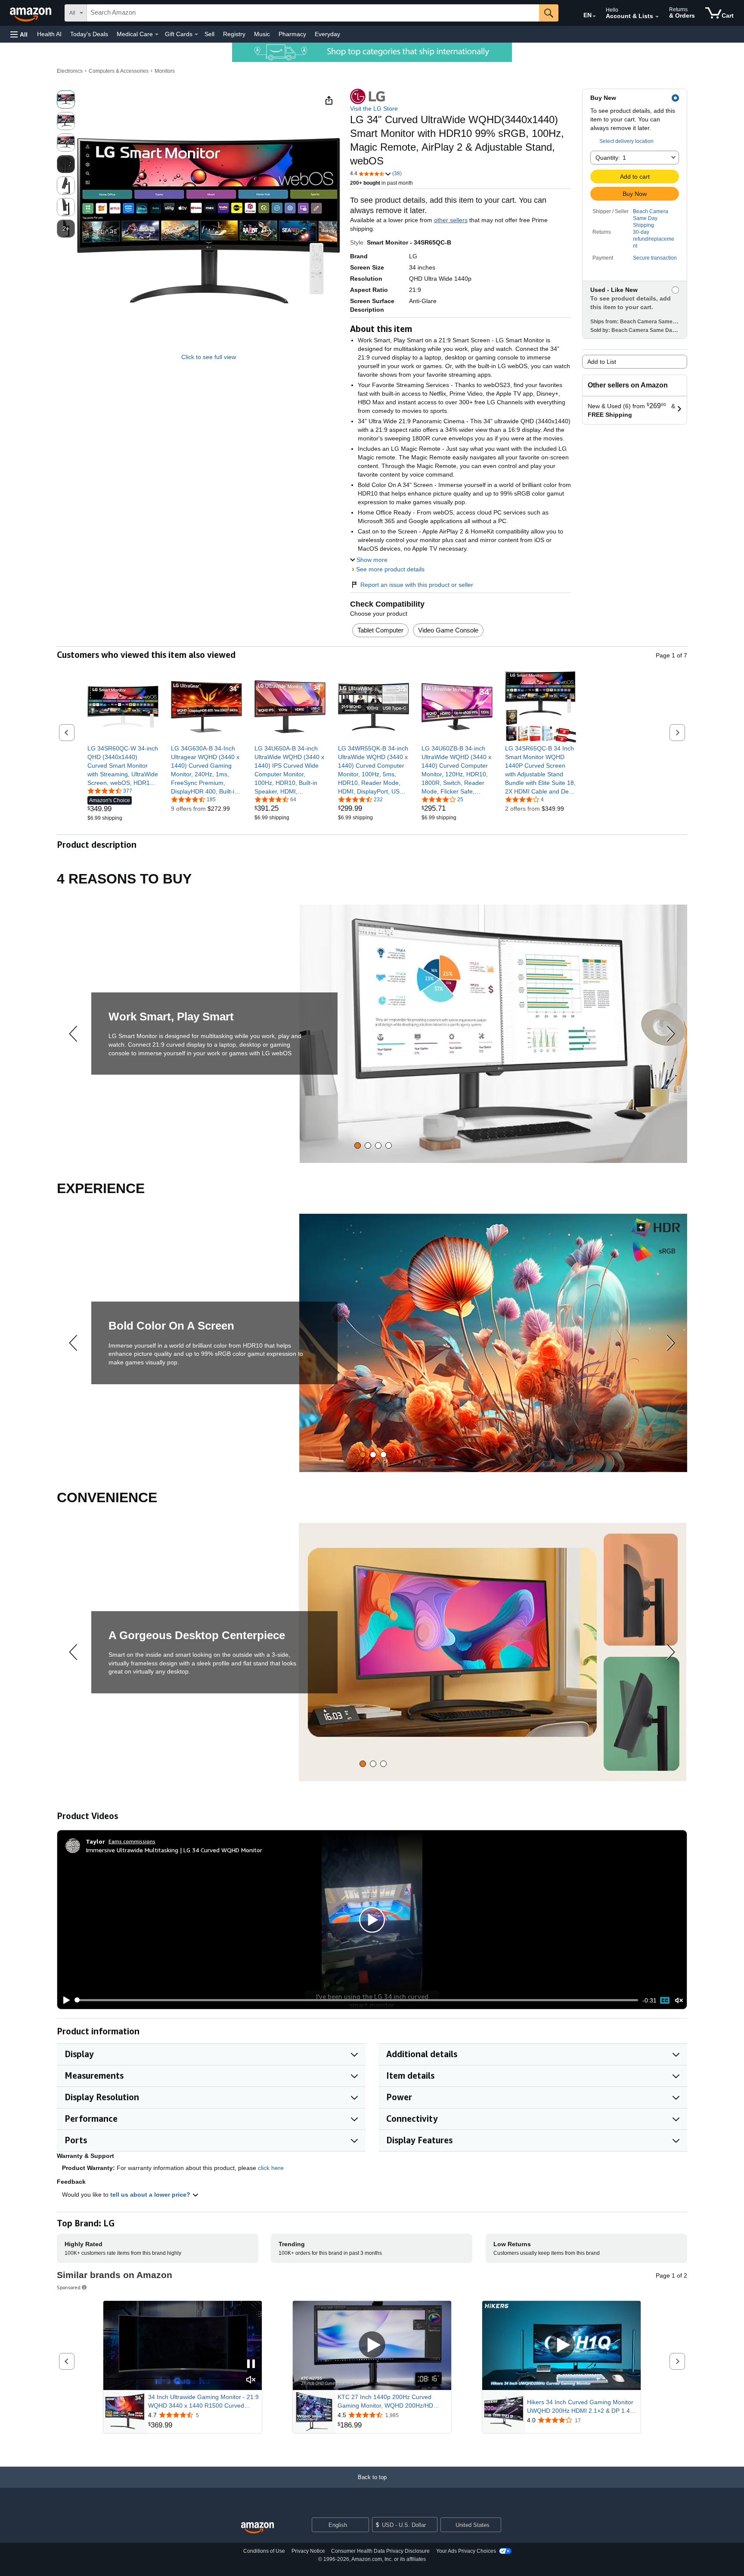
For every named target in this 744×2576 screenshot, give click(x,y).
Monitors (165, 71)
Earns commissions (132, 1841)
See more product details (390, 569)
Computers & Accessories (119, 71)
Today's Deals (89, 34)
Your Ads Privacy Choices (466, 2551)
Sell (209, 34)
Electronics (70, 71)
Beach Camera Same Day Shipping (651, 218)
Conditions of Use (264, 2551)
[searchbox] (313, 13)
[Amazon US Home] (257, 2528)
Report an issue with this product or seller (417, 585)
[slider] (357, 2000)
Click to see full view (209, 357)
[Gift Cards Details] (196, 34)
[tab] (358, 1145)
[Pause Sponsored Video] (251, 2364)
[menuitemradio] (665, 2000)
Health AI (49, 34)
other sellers (451, 220)
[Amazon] (31, 13)
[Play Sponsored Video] (372, 2345)
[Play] (64, 2000)
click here (271, 2168)
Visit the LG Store (374, 108)
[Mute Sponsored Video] (251, 2380)
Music (262, 34)
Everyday (327, 34)
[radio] (66, 99)
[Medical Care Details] (157, 34)
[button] (19, 34)
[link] (123, 766)
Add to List (602, 362)
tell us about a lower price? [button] (151, 2195)
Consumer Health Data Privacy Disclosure (380, 2551)
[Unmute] (679, 2000)
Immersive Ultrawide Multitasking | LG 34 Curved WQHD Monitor (174, 1850)
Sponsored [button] (69, 2287)
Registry (234, 34)
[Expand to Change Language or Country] (594, 16)
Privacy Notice (308, 2551)
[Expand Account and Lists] (657, 17)
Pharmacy (292, 34)
